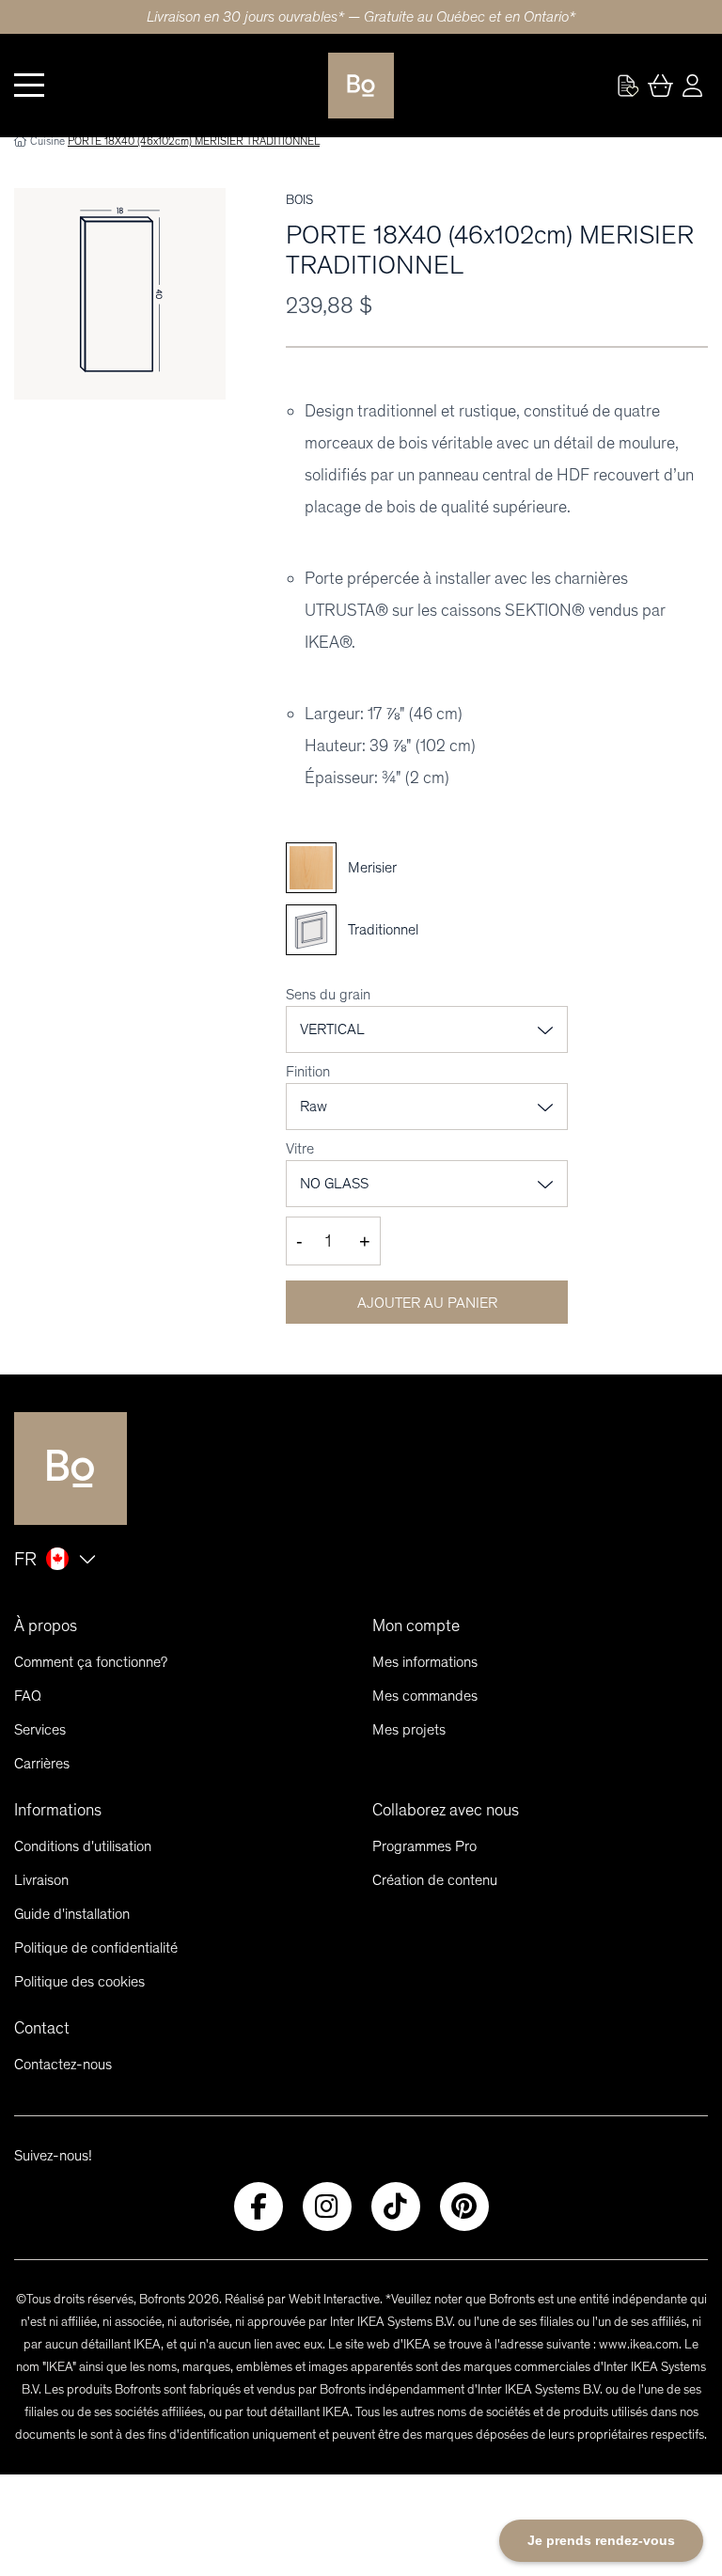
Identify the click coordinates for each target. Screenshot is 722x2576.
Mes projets (409, 1729)
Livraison (41, 1880)
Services (40, 1729)
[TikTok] (396, 2207)
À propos (46, 1626)
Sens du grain (328, 994)
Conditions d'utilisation (83, 1846)
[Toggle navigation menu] (29, 86)
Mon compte (416, 1626)
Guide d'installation (72, 1914)
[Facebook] (259, 2207)
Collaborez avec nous (446, 1810)
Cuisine (47, 141)
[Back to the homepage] (361, 86)
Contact (42, 2028)
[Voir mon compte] (628, 86)
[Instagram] (327, 2207)
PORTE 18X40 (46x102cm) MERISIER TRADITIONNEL (194, 141)
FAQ (28, 1696)
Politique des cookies (79, 1981)
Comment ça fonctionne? (91, 1662)
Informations (58, 1810)
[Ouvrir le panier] (660, 86)
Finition (308, 1071)
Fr (25, 1559)
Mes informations (425, 1662)
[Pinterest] (464, 2207)
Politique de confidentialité (96, 1948)
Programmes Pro (424, 1846)
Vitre (300, 1148)
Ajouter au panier (427, 1303)
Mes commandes (425, 1696)
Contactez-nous (63, 2064)
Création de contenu (435, 1880)
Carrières (42, 1763)
